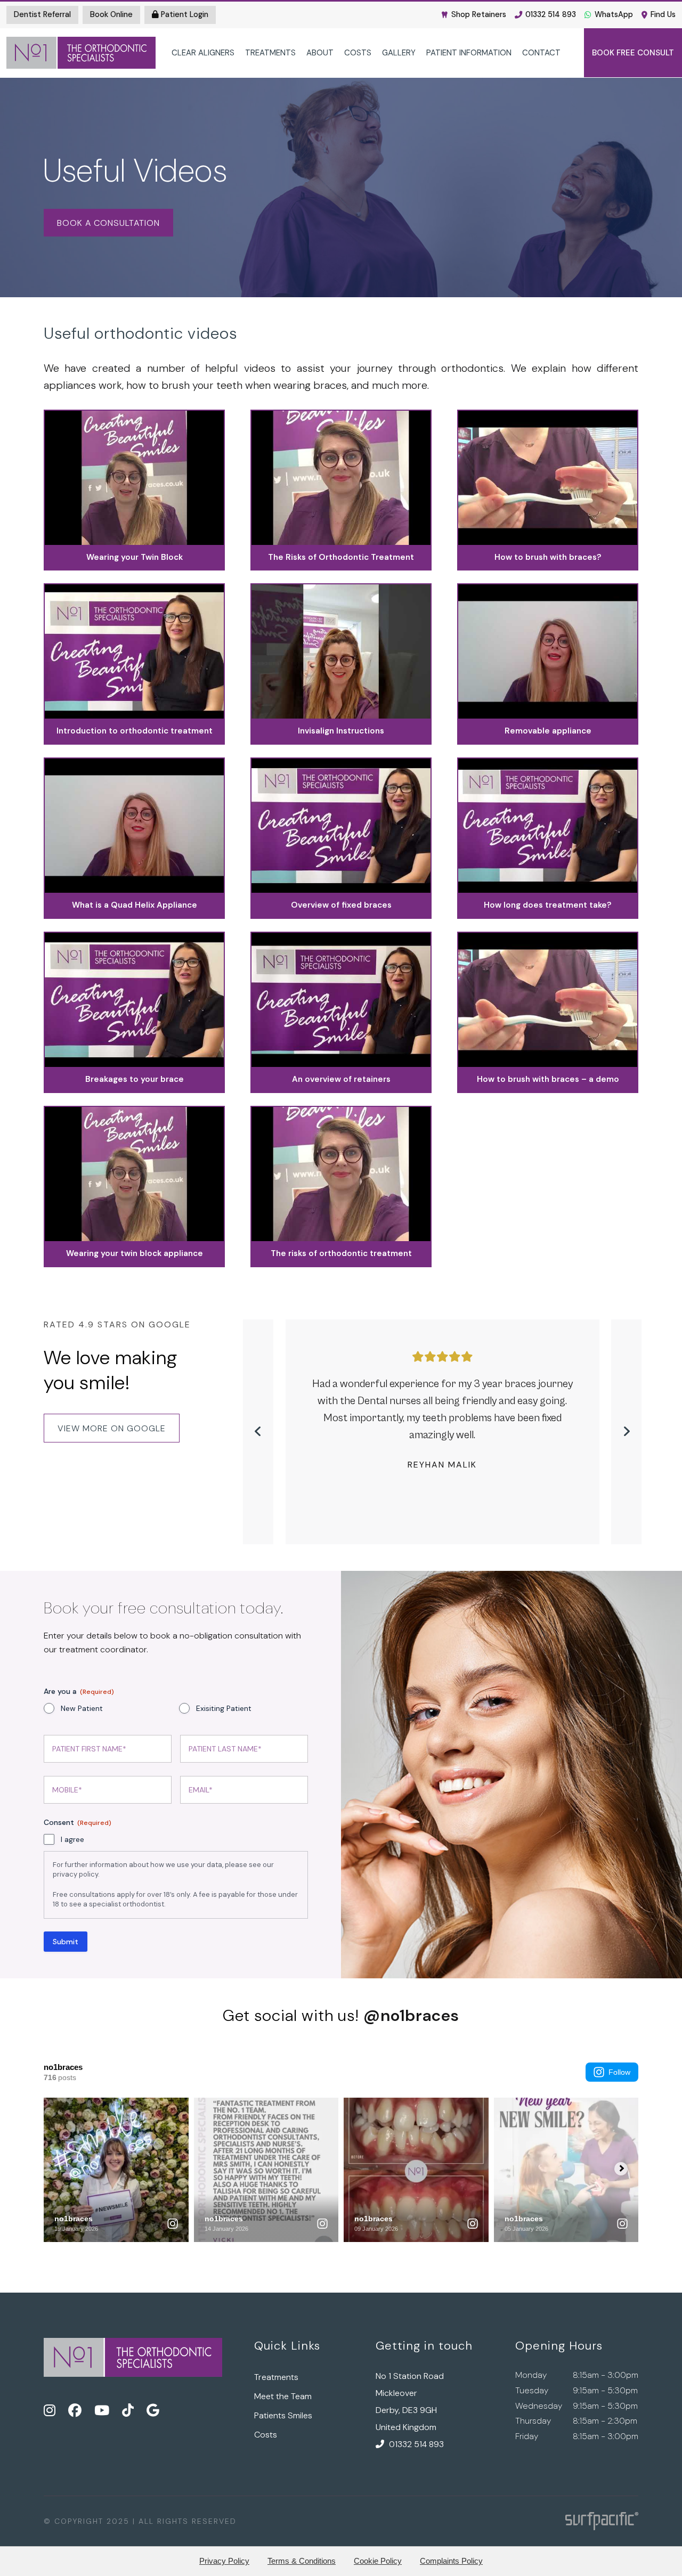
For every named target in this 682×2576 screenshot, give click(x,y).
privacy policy (75, 1874)
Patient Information (469, 53)
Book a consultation (108, 223)
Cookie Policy (378, 2561)
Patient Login (184, 14)
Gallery (399, 53)
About (320, 53)
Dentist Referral (42, 14)
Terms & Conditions (302, 2561)
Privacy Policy (224, 2561)
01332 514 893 (551, 14)
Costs (358, 53)
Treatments (270, 53)
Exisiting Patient (224, 1708)
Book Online (111, 14)
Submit (66, 1942)
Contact (541, 53)
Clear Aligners (203, 53)
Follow (619, 2072)
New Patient (82, 1708)
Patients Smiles (283, 2415)
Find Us (663, 14)
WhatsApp (614, 14)
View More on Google (112, 1428)
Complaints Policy (451, 2561)
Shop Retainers (479, 14)
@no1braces (411, 2015)
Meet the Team (283, 2396)
